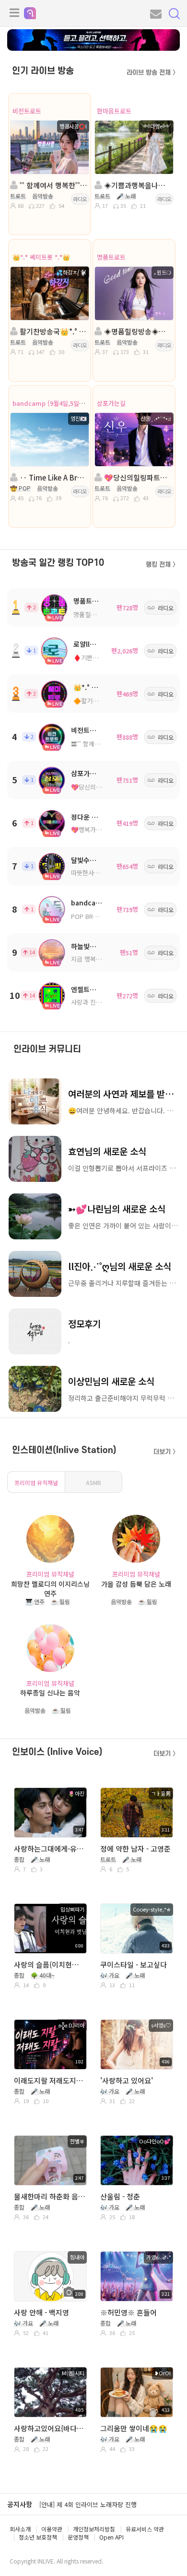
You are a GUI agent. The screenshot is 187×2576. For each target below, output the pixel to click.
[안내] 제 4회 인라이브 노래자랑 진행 (88, 2504)
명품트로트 (111, 257)
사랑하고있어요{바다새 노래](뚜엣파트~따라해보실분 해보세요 (50, 2428)
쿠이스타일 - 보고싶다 (134, 1964)
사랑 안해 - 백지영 (41, 2312)
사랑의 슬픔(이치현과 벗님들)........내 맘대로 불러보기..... (50, 1964)
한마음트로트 (114, 111)
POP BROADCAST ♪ (100, 916)
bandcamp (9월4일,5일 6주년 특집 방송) (69, 403)
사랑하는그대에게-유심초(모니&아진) (50, 1849)
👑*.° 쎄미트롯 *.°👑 (41, 257)
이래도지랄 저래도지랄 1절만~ (50, 2080)
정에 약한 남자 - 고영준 (135, 1849)
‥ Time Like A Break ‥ (53, 477)
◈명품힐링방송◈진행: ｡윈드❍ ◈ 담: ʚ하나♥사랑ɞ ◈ (137, 331)
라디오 (80, 199)
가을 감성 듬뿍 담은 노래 (136, 1584)
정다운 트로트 (91, 817)
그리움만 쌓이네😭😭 (134, 2428)
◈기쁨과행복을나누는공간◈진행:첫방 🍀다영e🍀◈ (137, 185)
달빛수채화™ (89, 860)
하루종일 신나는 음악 (50, 1693)
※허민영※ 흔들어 (129, 2312)
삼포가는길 (111, 403)
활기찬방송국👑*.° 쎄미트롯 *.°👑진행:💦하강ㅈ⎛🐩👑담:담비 (53, 331)
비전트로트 (27, 111)
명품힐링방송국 (93, 614)
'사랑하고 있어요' (127, 2080)
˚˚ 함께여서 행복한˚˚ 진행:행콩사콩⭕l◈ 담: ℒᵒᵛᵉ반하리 (53, 185)
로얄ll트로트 (91, 644)
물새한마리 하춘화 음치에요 (50, 2196)
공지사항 (20, 2504)
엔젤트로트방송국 (96, 989)
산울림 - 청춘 (120, 2196)
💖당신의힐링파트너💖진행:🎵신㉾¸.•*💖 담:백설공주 (137, 477)
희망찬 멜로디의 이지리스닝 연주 (50, 1588)
